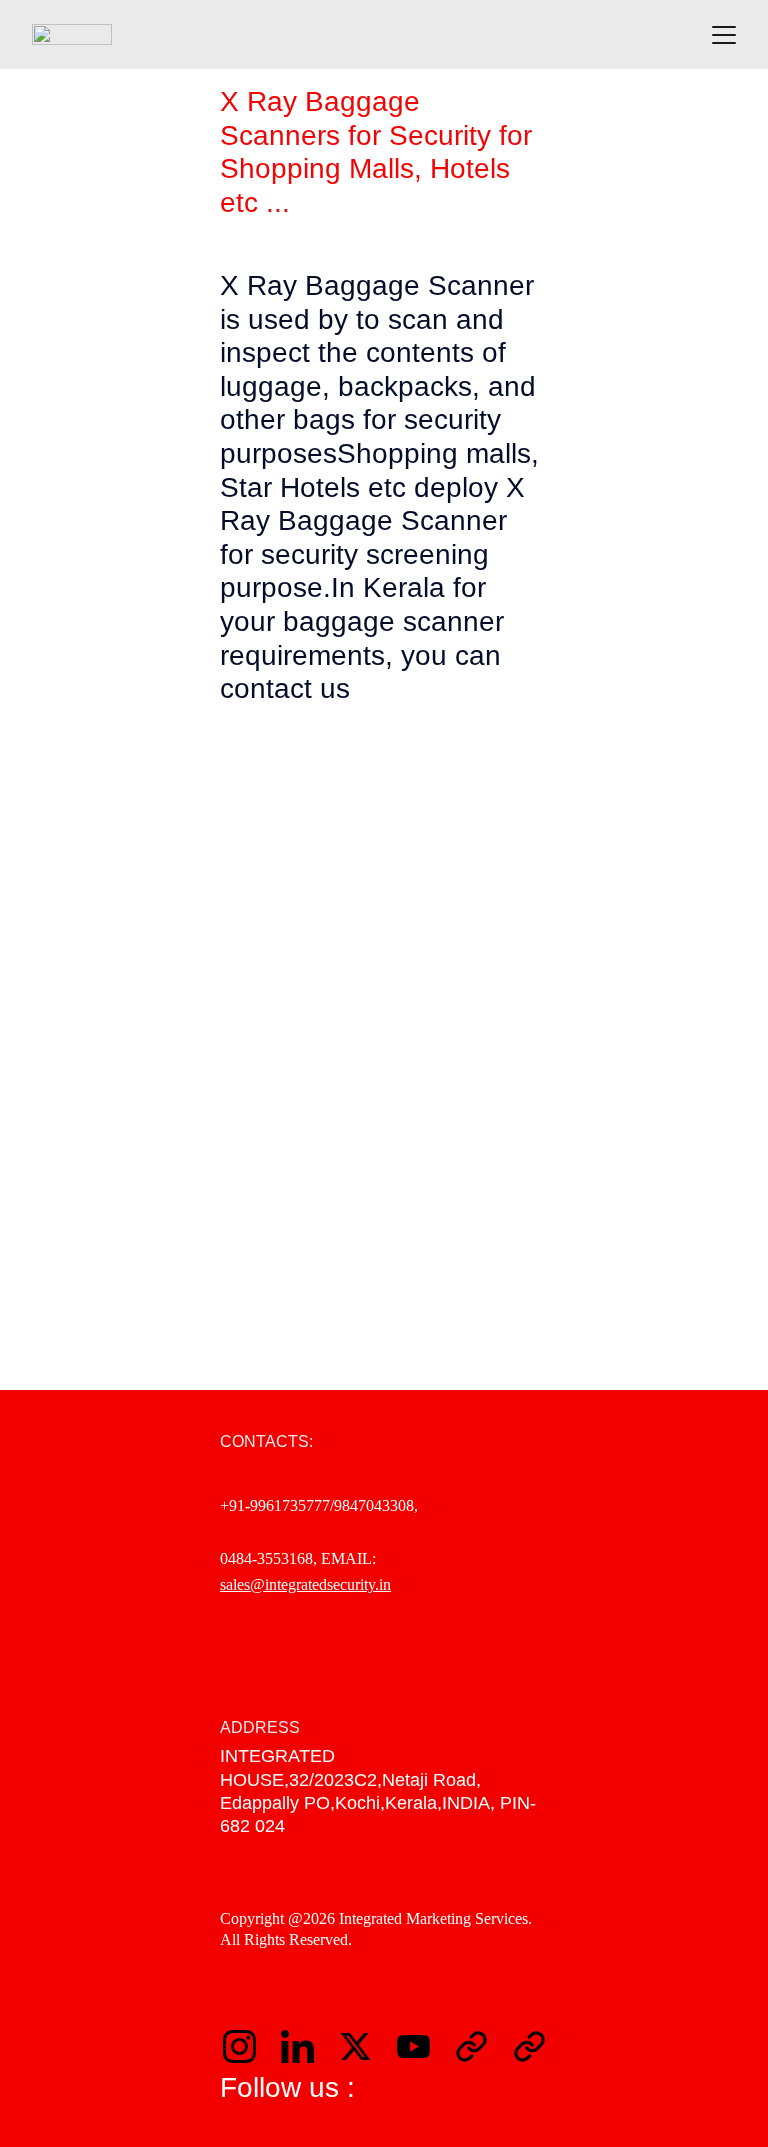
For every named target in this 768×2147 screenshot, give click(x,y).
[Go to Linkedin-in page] (307, 2046)
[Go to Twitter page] (365, 2046)
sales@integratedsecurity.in (305, 1584)
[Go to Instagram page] (249, 2046)
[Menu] (724, 35)
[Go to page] (481, 2046)
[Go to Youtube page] (423, 2046)
